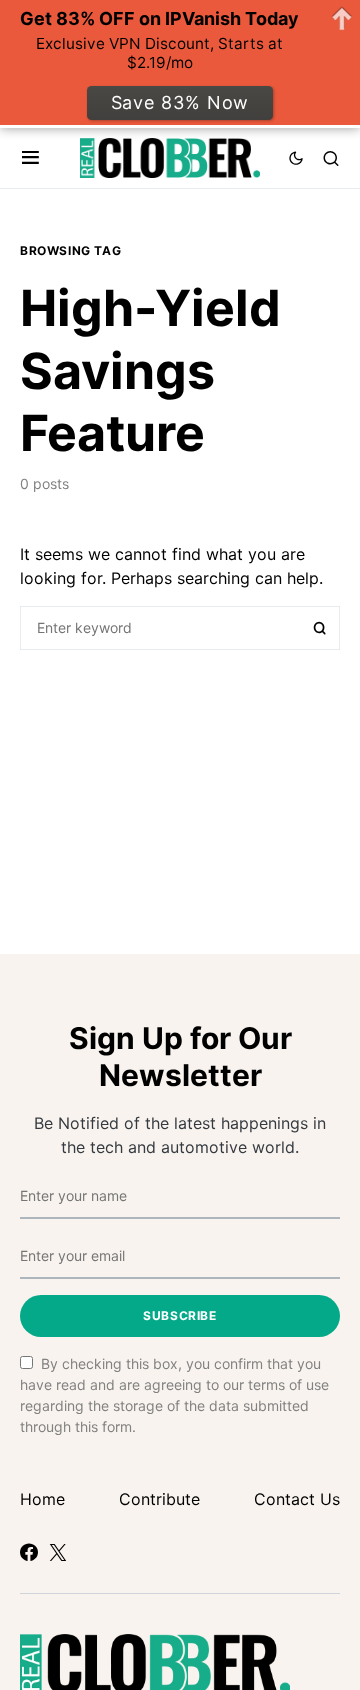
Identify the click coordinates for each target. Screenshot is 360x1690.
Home (42, 1499)
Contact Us (297, 1499)
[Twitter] (58, 1552)
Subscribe (179, 1315)
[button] (30, 158)
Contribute (159, 1499)
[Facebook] (29, 1552)
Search (320, 628)
